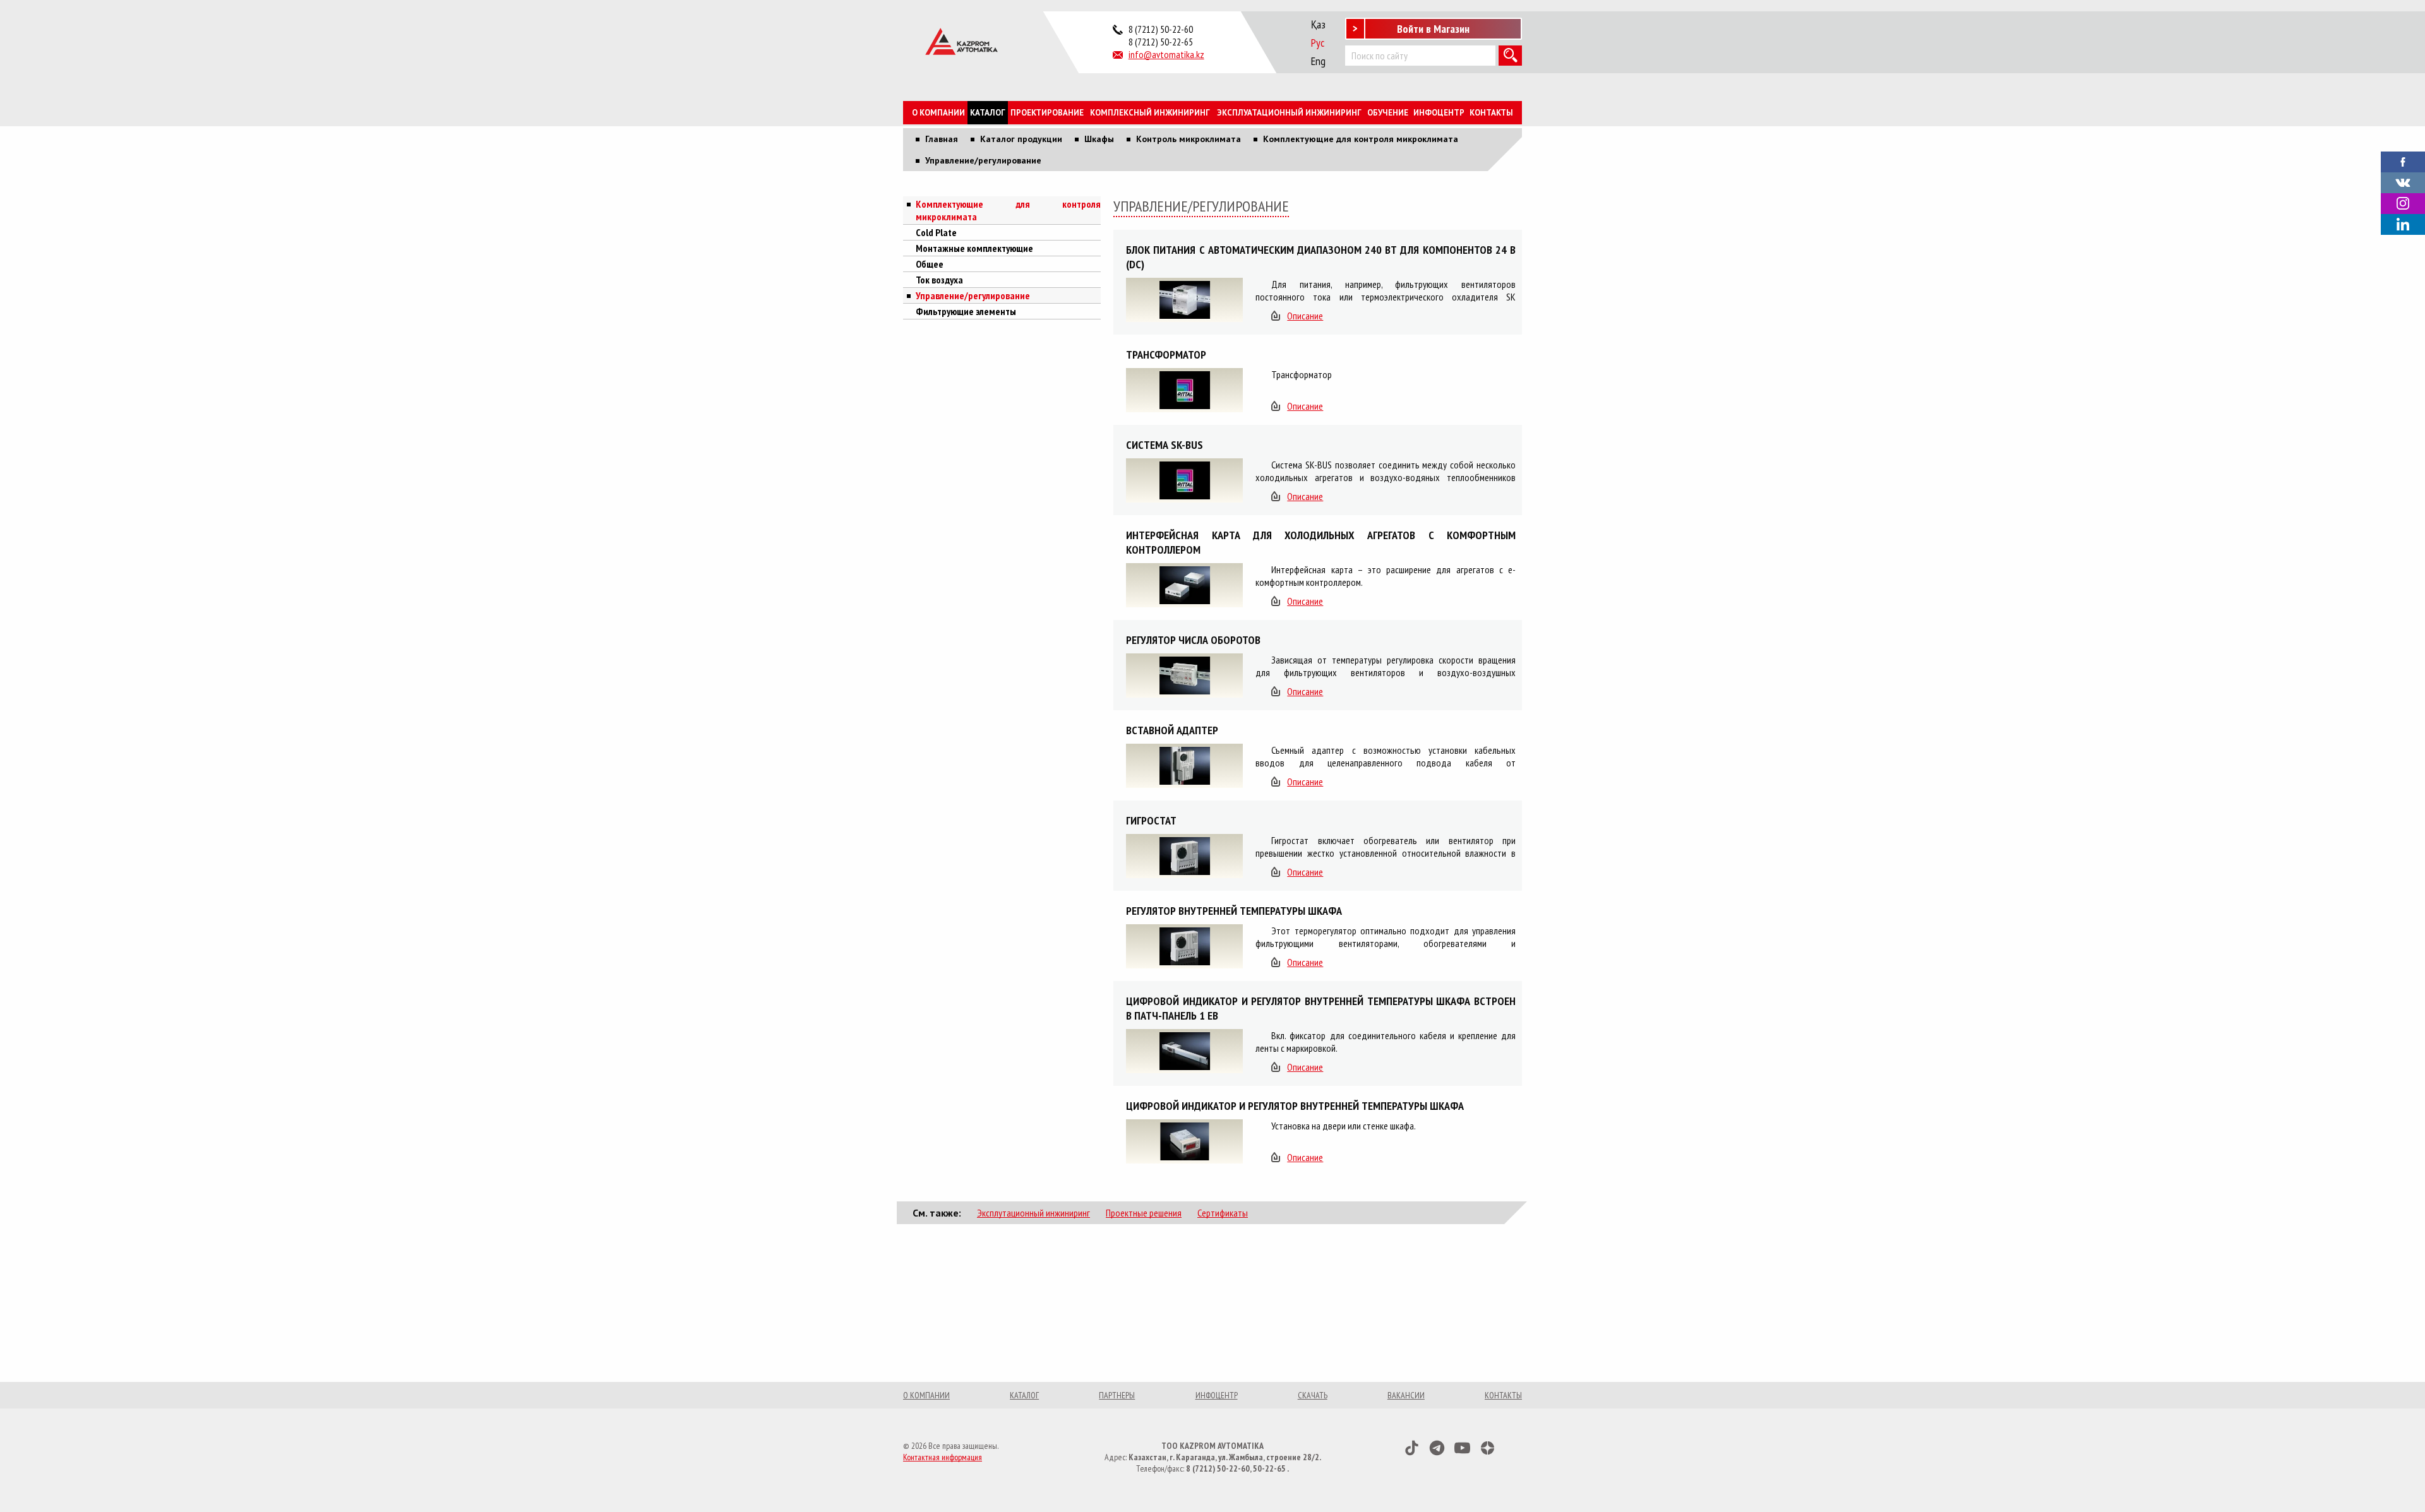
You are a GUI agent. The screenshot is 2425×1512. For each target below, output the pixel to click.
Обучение (1388, 113)
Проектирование (1047, 113)
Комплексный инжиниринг (1150, 113)
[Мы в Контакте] (2403, 181)
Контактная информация (943, 1457)
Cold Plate (936, 232)
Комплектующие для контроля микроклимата (1008, 210)
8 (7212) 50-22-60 (1161, 29)
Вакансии (1406, 1395)
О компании (938, 113)
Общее (930, 264)
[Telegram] (1437, 1448)
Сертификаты (1223, 1213)
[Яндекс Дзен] (1488, 1448)
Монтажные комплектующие (974, 248)
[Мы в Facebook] (2403, 160)
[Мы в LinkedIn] (2403, 224)
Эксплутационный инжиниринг (1033, 1213)
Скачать (1313, 1395)
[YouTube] (1462, 1448)
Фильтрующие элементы (966, 311)
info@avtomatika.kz (1166, 54)
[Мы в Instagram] (2403, 204)
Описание (1305, 316)
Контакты (1491, 113)
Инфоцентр (1439, 113)
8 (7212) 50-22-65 (1161, 42)
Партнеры (1117, 1395)
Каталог (988, 113)
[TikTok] (1412, 1448)
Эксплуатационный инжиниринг (1289, 113)
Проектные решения (1144, 1213)
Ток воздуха (939, 280)
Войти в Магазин (1433, 29)
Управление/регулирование (973, 295)
